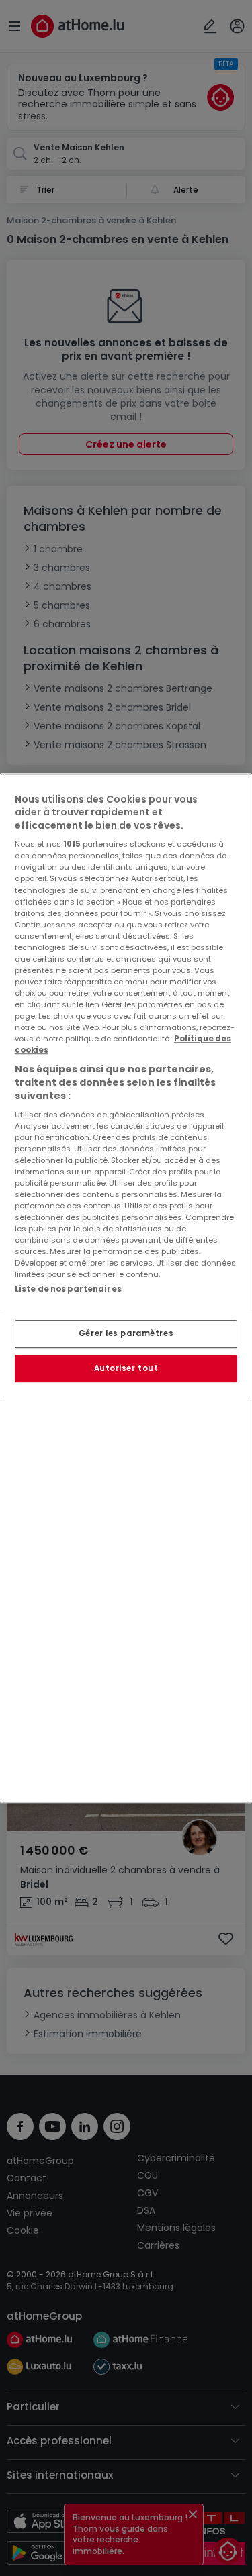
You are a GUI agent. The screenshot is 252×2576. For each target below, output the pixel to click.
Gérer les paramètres (126, 1333)
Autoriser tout (126, 1368)
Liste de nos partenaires (68, 1289)
